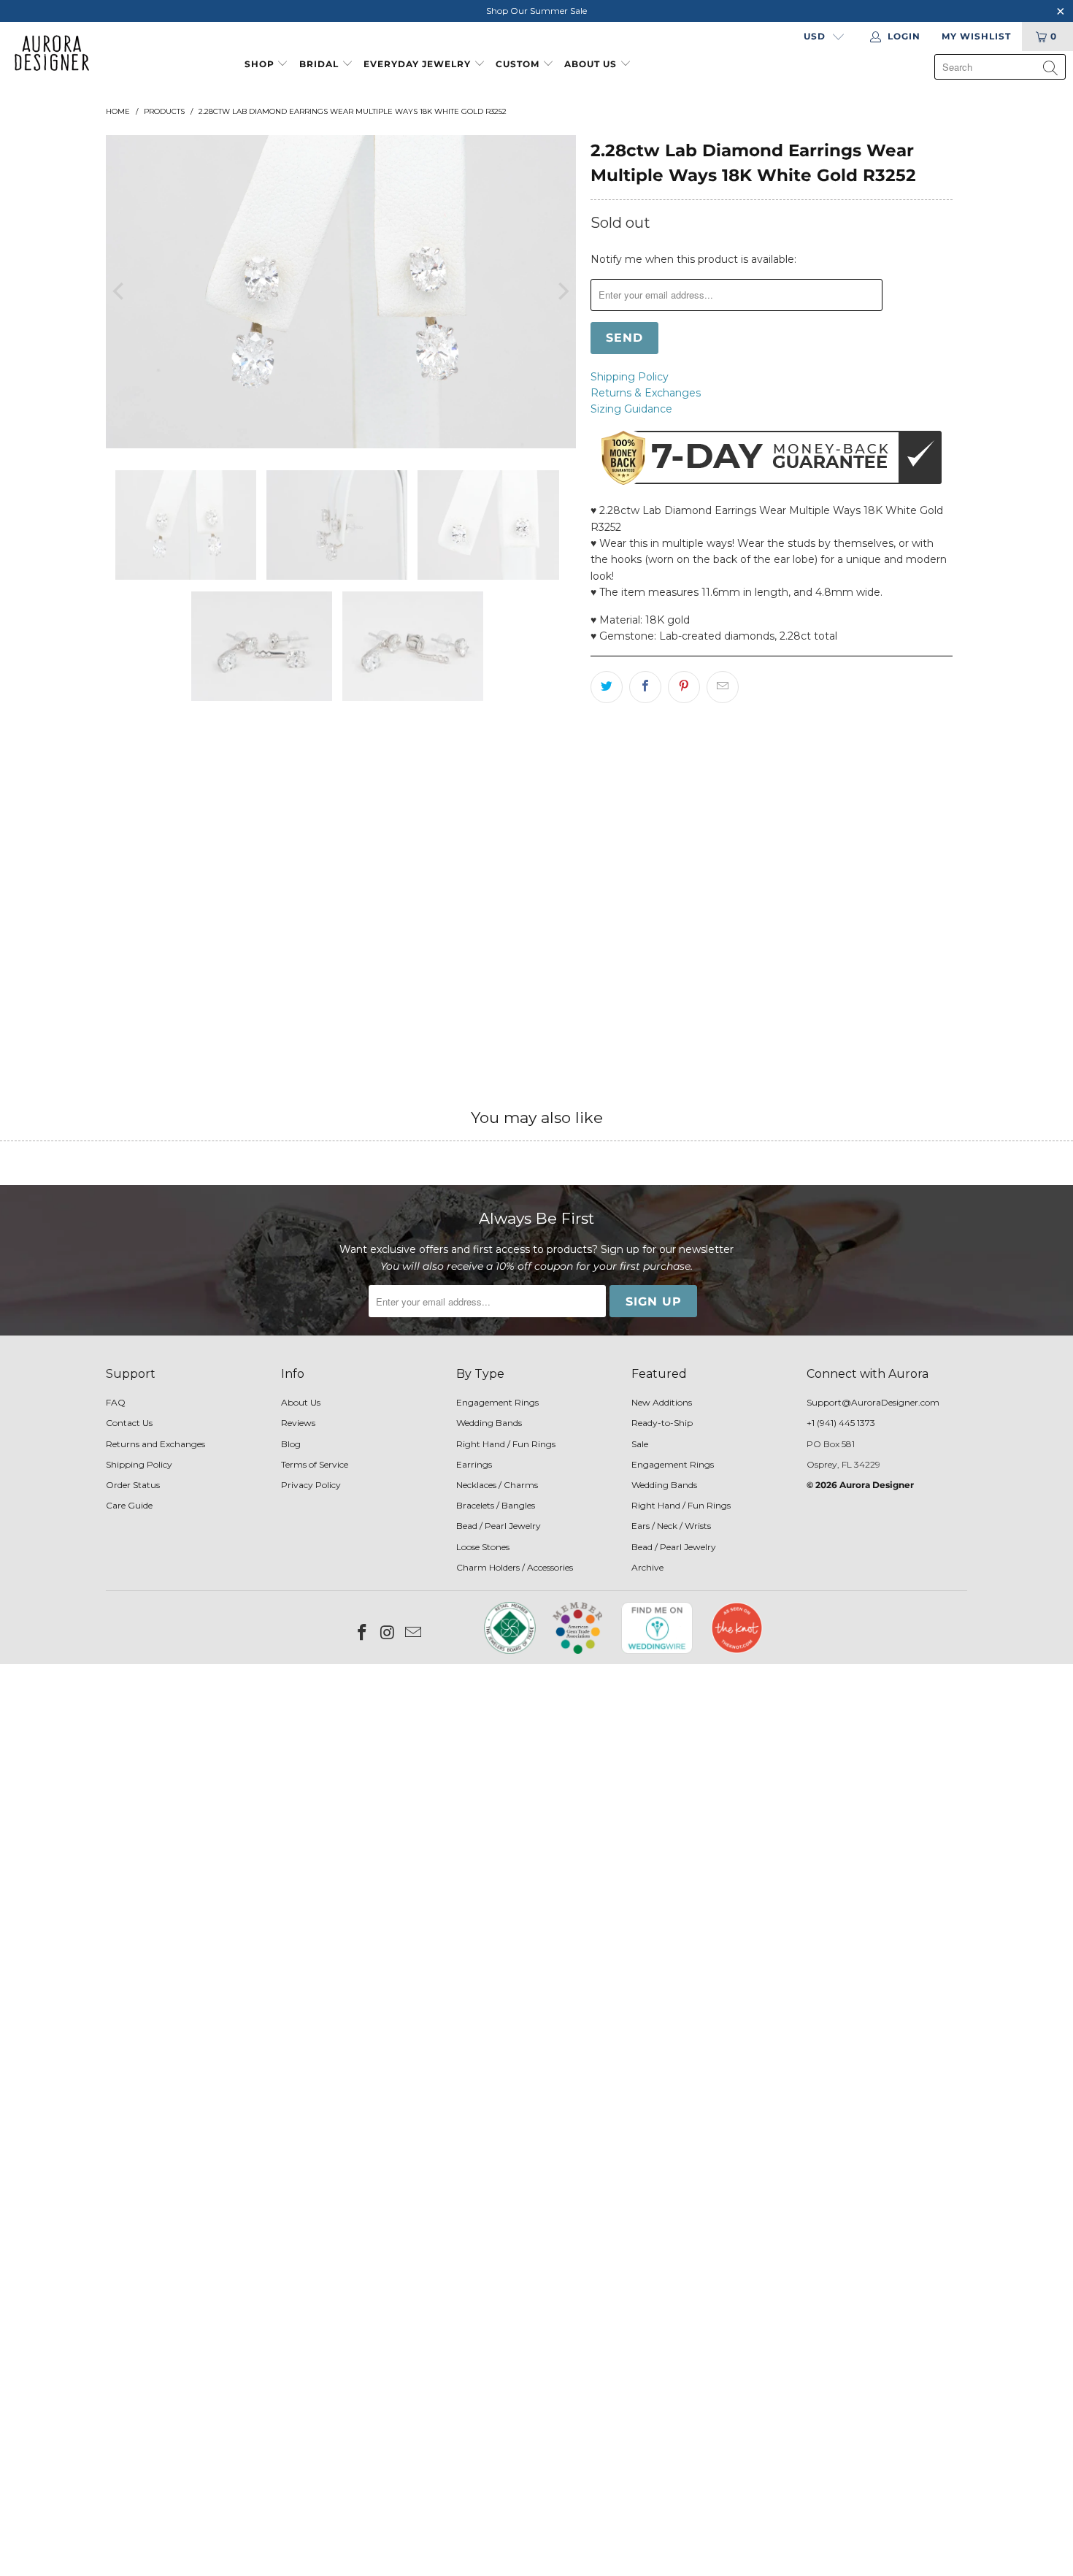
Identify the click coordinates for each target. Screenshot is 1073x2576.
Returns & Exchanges (646, 393)
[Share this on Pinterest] (684, 687)
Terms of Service (315, 1464)
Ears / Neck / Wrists (671, 1526)
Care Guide (129, 1505)
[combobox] (1000, 67)
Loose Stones (483, 1547)
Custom (518, 64)
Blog (291, 1444)
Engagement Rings (497, 1402)
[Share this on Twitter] (607, 687)
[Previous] (120, 292)
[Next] (562, 292)
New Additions (662, 1402)
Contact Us (129, 1423)
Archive (647, 1567)
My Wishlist (976, 36)
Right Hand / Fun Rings (506, 1444)
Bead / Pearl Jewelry (499, 1526)
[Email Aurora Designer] (413, 1633)
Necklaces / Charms (497, 1485)
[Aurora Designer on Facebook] (363, 1633)
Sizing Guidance (631, 409)
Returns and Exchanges (155, 1444)
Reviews (298, 1423)
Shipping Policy (630, 377)
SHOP (259, 64)
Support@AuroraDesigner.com (873, 1402)
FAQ (116, 1402)
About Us (592, 64)
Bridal (319, 64)
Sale (640, 1444)
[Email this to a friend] (723, 687)
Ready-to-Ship (662, 1423)
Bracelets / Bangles (496, 1505)
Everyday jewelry (417, 64)
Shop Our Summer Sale (536, 11)
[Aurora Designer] (46, 54)
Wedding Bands (489, 1423)
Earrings (474, 1464)
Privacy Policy (311, 1485)
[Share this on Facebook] (645, 687)
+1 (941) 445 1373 (841, 1423)
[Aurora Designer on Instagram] (388, 1633)
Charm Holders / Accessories (515, 1567)
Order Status (133, 1485)
